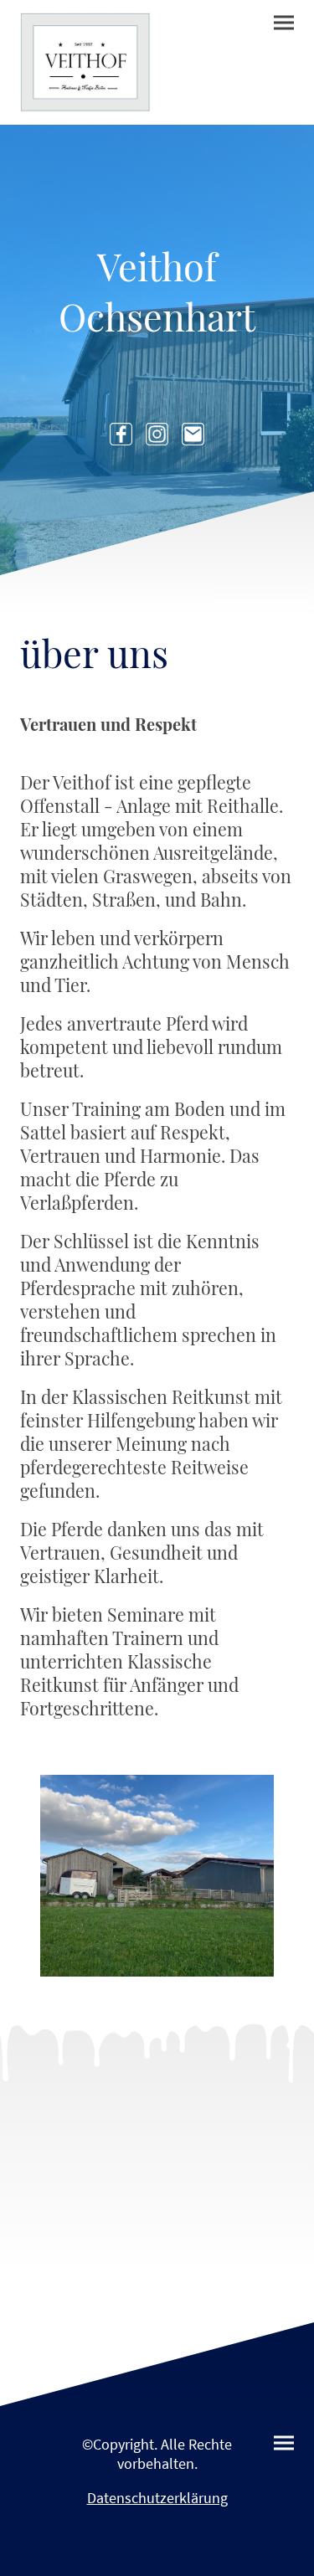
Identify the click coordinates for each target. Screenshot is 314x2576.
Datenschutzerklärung (157, 2498)
